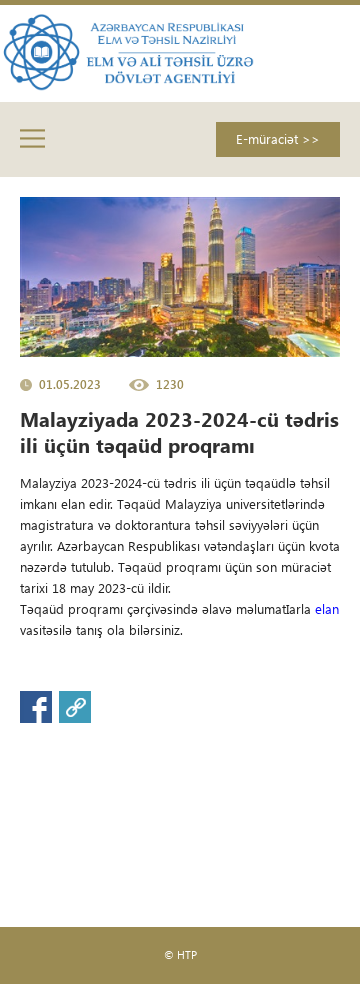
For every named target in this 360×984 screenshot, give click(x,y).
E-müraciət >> (278, 138)
